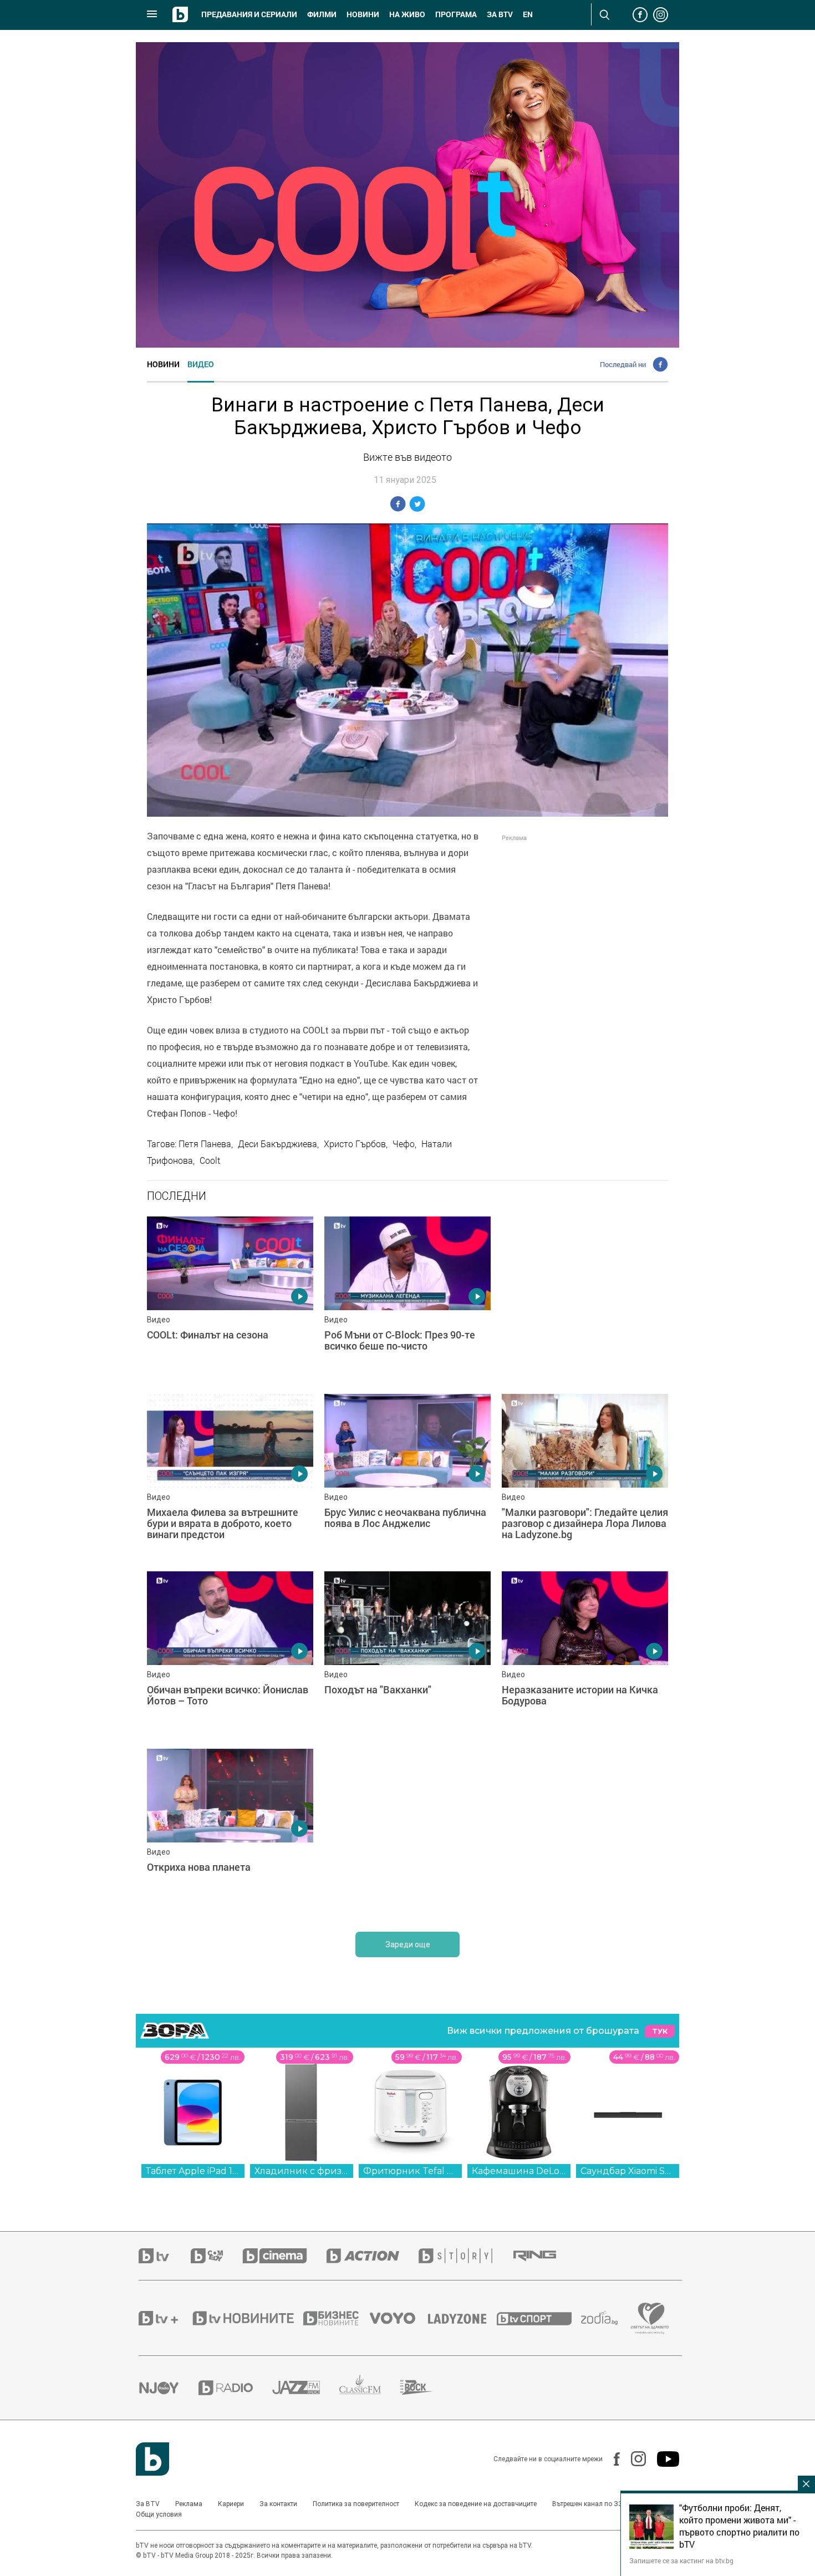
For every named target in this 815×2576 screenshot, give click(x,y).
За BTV (148, 2504)
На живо (407, 14)
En (528, 14)
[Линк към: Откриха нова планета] (230, 1832)
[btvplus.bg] (165, 2318)
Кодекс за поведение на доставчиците (476, 2504)
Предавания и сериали (249, 14)
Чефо (404, 1144)
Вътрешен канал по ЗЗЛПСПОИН (603, 2504)
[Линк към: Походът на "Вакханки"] (407, 1654)
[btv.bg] (165, 2256)
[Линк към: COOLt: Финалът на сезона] (230, 1300)
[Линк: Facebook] (611, 2459)
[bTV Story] (465, 2256)
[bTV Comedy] (217, 2256)
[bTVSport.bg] (539, 2318)
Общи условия (159, 2514)
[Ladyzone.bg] (463, 2318)
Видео (201, 364)
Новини (363, 14)
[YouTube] (663, 2459)
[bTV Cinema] (284, 2256)
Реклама (189, 2504)
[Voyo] (399, 2318)
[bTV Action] (373, 2256)
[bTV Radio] (235, 2388)
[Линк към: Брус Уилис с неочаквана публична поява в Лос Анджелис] (407, 1477)
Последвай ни (623, 364)
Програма (456, 14)
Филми (322, 14)
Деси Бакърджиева (277, 1144)
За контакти (278, 2504)
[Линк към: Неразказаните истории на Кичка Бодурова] (585, 1654)
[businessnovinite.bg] (337, 2318)
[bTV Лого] (152, 2459)
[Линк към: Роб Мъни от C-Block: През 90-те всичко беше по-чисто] (407, 1300)
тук (660, 2031)
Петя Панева (205, 1144)
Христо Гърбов (355, 1144)
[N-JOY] (169, 2387)
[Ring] (544, 2256)
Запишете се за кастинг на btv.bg (681, 2560)
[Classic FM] (370, 2388)
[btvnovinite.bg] (247, 2318)
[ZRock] (427, 2387)
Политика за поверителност (356, 2504)
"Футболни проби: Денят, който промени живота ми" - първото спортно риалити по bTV (739, 2526)
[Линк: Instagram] (633, 2459)
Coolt (210, 1160)
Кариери (231, 2504)
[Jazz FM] (306, 2387)
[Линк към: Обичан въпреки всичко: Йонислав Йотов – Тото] (230, 1654)
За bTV (500, 14)
